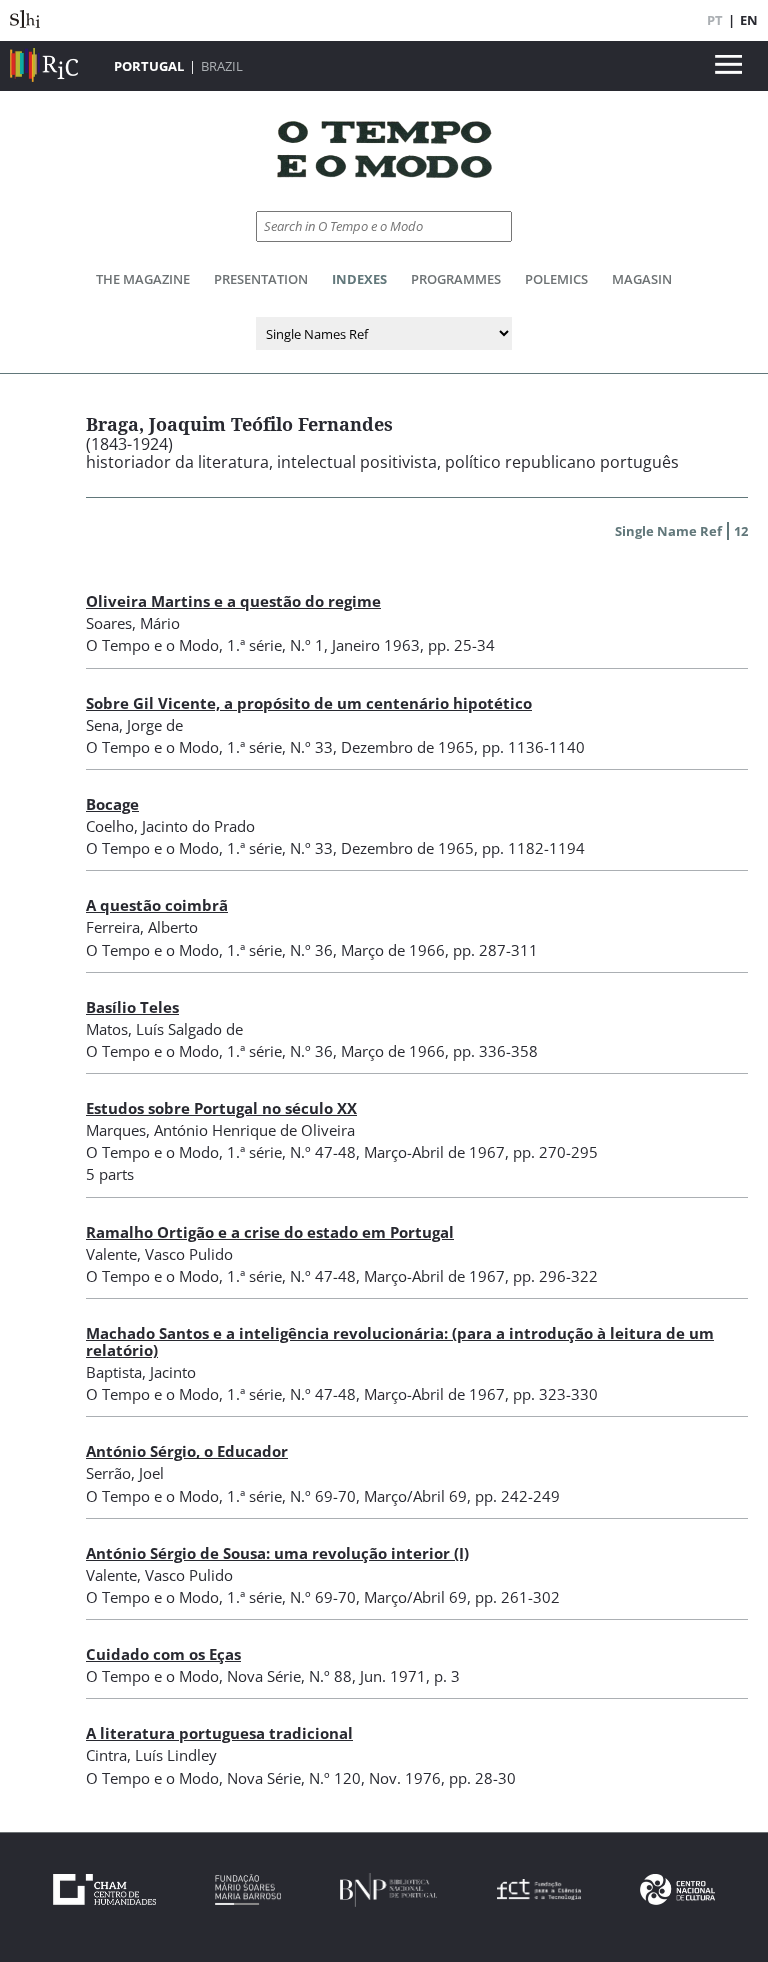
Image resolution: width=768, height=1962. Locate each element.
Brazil (222, 66)
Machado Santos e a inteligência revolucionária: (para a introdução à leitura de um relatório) (400, 1341)
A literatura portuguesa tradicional (219, 1733)
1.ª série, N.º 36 (280, 950)
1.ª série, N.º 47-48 (291, 1152)
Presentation (261, 279)
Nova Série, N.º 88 (289, 1676)
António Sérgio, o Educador (187, 1451)
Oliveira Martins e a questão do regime (233, 601)
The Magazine (143, 279)
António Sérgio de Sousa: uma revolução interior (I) (277, 1553)
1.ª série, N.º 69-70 (291, 1496)
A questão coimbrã (157, 905)
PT (715, 20)
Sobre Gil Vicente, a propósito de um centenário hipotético (309, 703)
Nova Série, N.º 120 (294, 1778)
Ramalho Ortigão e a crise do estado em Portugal (270, 1232)
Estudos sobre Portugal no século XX (221, 1108)
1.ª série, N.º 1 (275, 645)
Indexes (359, 279)
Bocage (112, 804)
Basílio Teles (132, 1007)
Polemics (556, 279)
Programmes (456, 279)
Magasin (642, 279)
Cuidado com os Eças (163, 1654)
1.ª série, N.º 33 (280, 747)
